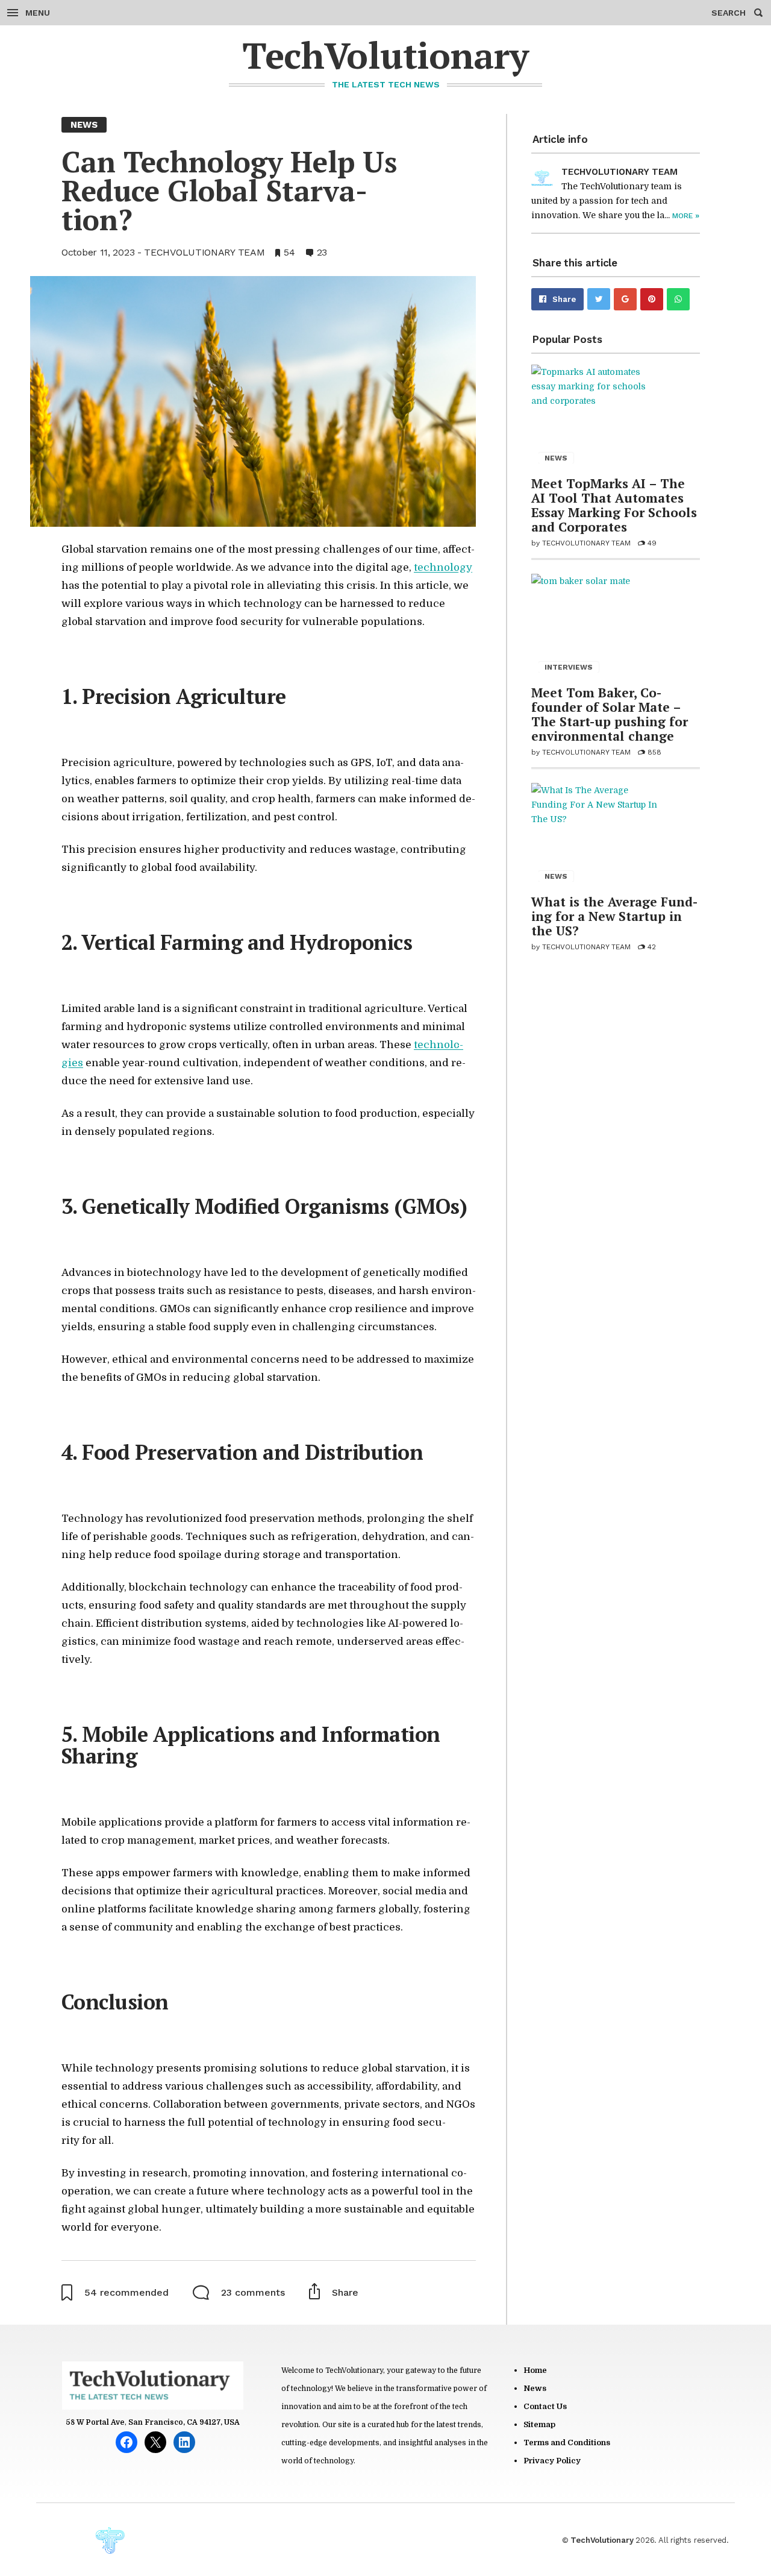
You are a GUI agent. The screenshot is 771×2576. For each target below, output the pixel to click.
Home (535, 2370)
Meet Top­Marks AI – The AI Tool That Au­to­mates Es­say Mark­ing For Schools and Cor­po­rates (614, 505)
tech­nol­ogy (443, 567)
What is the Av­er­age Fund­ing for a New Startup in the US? (614, 916)
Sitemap (539, 2424)
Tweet (599, 299)
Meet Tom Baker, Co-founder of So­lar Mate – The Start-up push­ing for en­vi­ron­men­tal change (610, 714)
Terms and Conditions (567, 2442)
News (535, 2388)
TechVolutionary (385, 55)
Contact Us (545, 2406)
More (686, 216)
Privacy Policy (552, 2461)
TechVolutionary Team (204, 252)
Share (564, 299)
